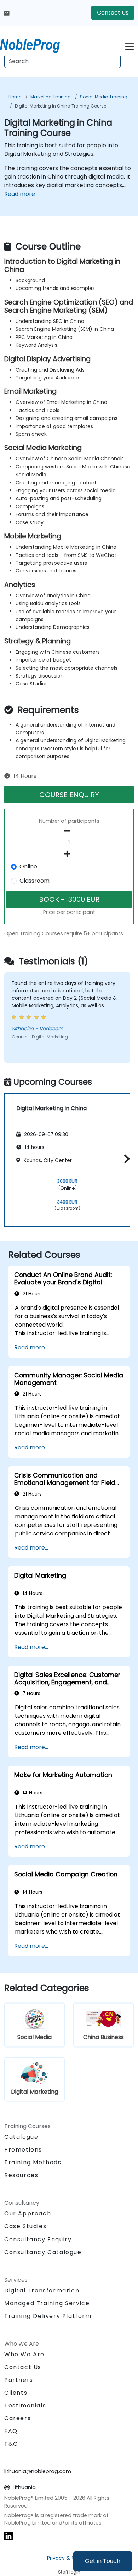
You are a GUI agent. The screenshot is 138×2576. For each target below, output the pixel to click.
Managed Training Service (47, 2303)
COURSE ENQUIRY (69, 795)
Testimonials (25, 2405)
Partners (19, 2380)
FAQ (11, 2431)
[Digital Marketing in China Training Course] (36, 44)
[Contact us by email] (7, 13)
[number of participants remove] (69, 831)
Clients (16, 2393)
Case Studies (25, 2226)
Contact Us (113, 13)
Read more (20, 194)
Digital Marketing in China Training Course (61, 106)
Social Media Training (104, 97)
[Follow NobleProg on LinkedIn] (8, 2536)
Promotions (23, 2150)
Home (15, 97)
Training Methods (33, 2162)
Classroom (34, 881)
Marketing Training (51, 97)
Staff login (69, 2572)
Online (28, 867)
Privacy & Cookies (69, 2558)
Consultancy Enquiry (38, 2240)
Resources (21, 2175)
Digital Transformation (42, 2290)
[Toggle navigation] (129, 46)
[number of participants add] (69, 854)
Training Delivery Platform (48, 2316)
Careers (18, 2418)
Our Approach (28, 2213)
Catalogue (21, 2137)
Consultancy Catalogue (43, 2252)
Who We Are (24, 2354)
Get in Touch (103, 2561)
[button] (125, 1159)
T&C (11, 2444)
